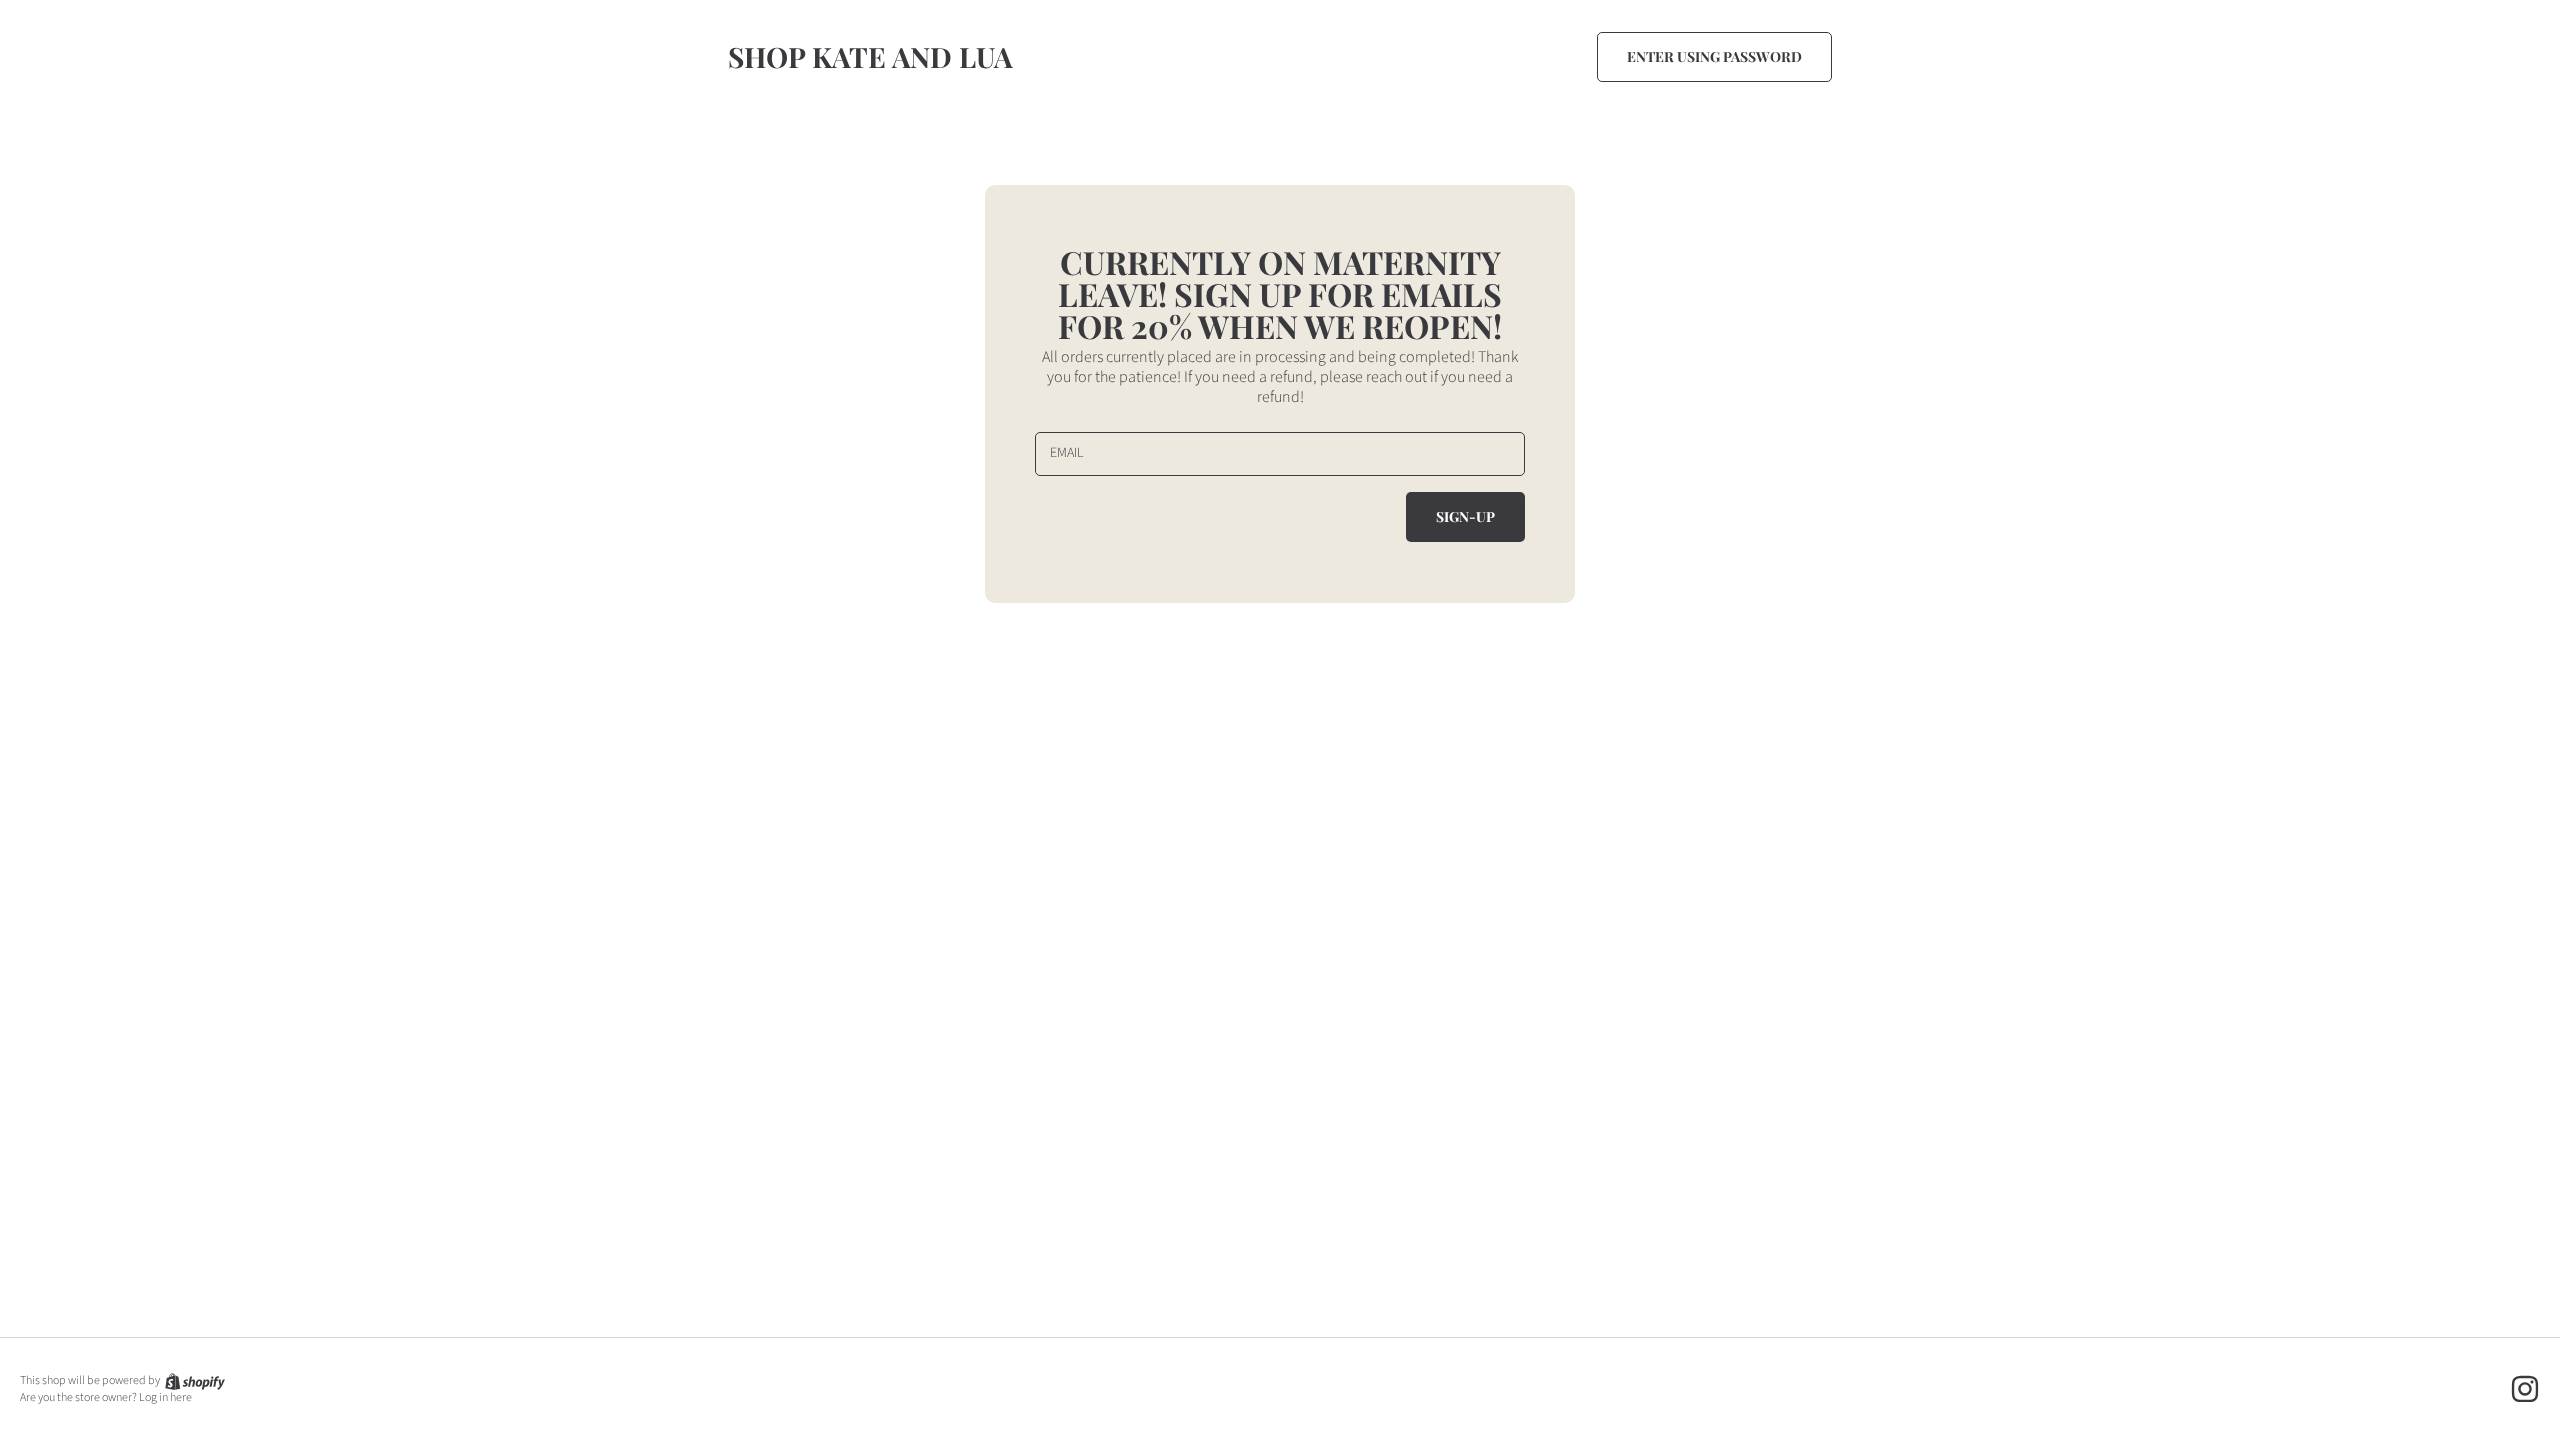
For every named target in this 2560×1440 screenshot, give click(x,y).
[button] (1714, 57)
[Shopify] (193, 1380)
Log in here (165, 1398)
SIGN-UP (1465, 516)
